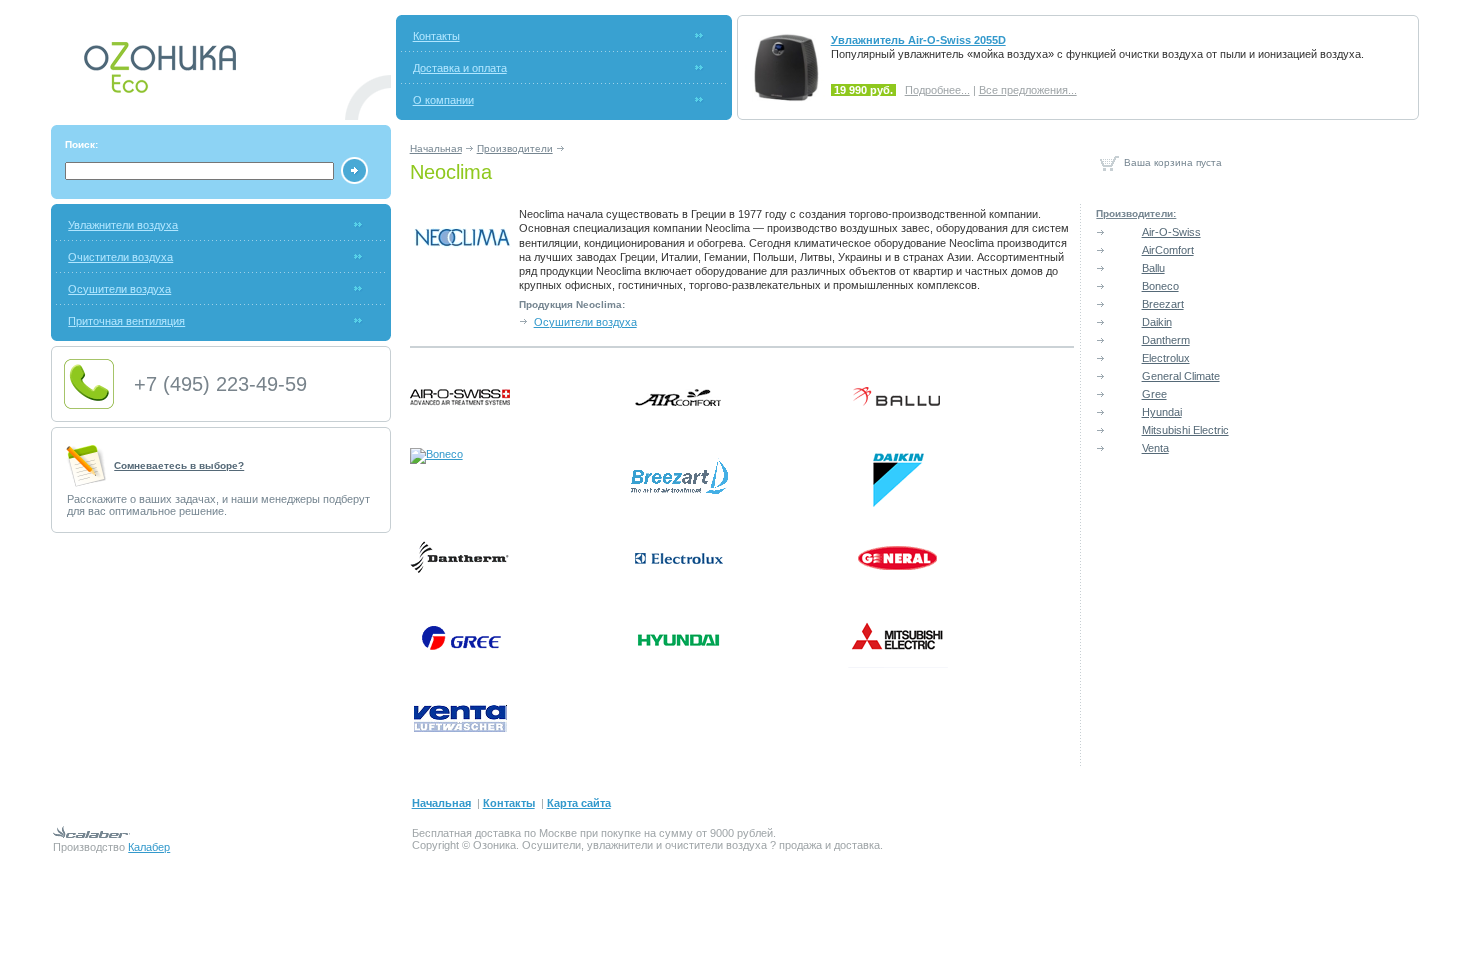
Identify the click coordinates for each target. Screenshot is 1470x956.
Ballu (1153, 268)
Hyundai (1162, 412)
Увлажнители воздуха (123, 225)
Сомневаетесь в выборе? (179, 465)
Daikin (1157, 322)
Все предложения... (1028, 90)
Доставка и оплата (460, 68)
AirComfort (1168, 250)
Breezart (1163, 304)
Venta (1155, 448)
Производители (515, 148)
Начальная (436, 148)
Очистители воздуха (120, 257)
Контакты (436, 36)
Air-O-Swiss (1171, 232)
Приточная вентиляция (126, 321)
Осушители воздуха (119, 289)
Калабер (149, 847)
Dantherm (1166, 340)
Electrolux (1166, 358)
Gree (1154, 394)
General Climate (1181, 376)
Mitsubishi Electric (1185, 430)
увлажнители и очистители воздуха (677, 845)
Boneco (1160, 286)
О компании (443, 100)
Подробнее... (937, 90)
